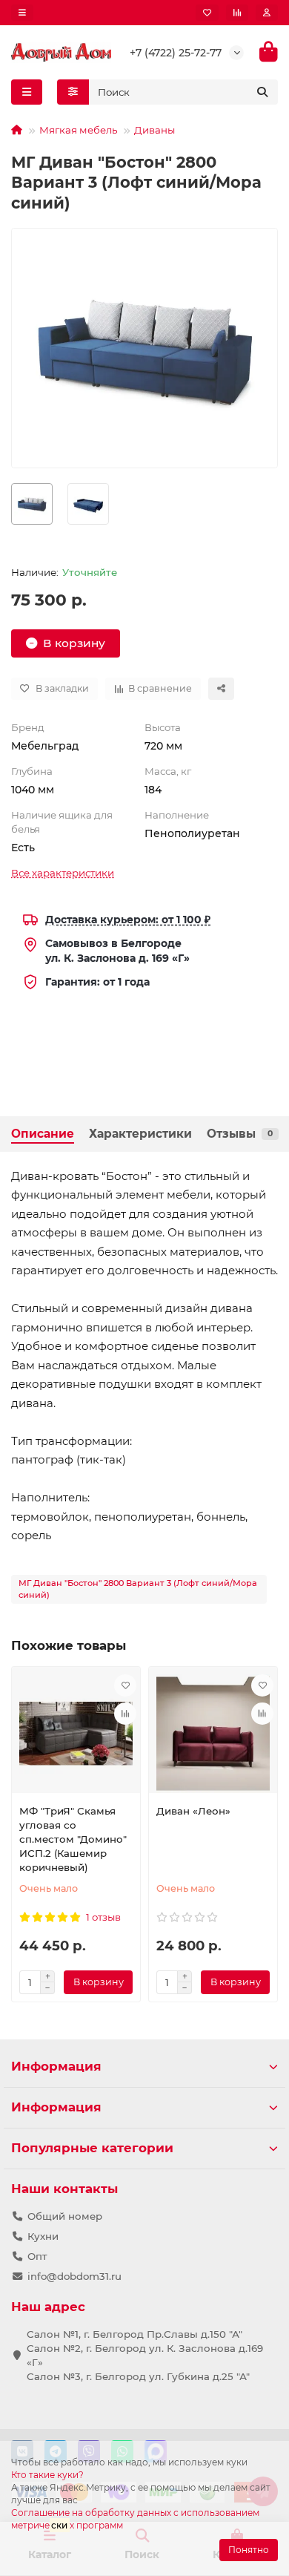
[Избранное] (207, 13)
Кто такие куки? (47, 2475)
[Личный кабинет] (267, 13)
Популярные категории (92, 2148)
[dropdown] (22, 13)
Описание (43, 1134)
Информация (56, 2066)
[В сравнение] (125, 1714)
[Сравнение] (237, 13)
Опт (37, 2256)
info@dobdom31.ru (74, 2276)
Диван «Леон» (193, 1811)
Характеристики (140, 1134)
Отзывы (240, 1134)
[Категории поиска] (73, 92)
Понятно (249, 2550)
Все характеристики (63, 873)
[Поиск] (262, 92)
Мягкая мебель (78, 130)
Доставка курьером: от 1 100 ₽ (128, 920)
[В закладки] (125, 1685)
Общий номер (65, 2216)
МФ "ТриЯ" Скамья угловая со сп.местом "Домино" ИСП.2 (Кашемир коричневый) (73, 1839)
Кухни (43, 2236)
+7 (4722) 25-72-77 (176, 53)
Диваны (155, 130)
